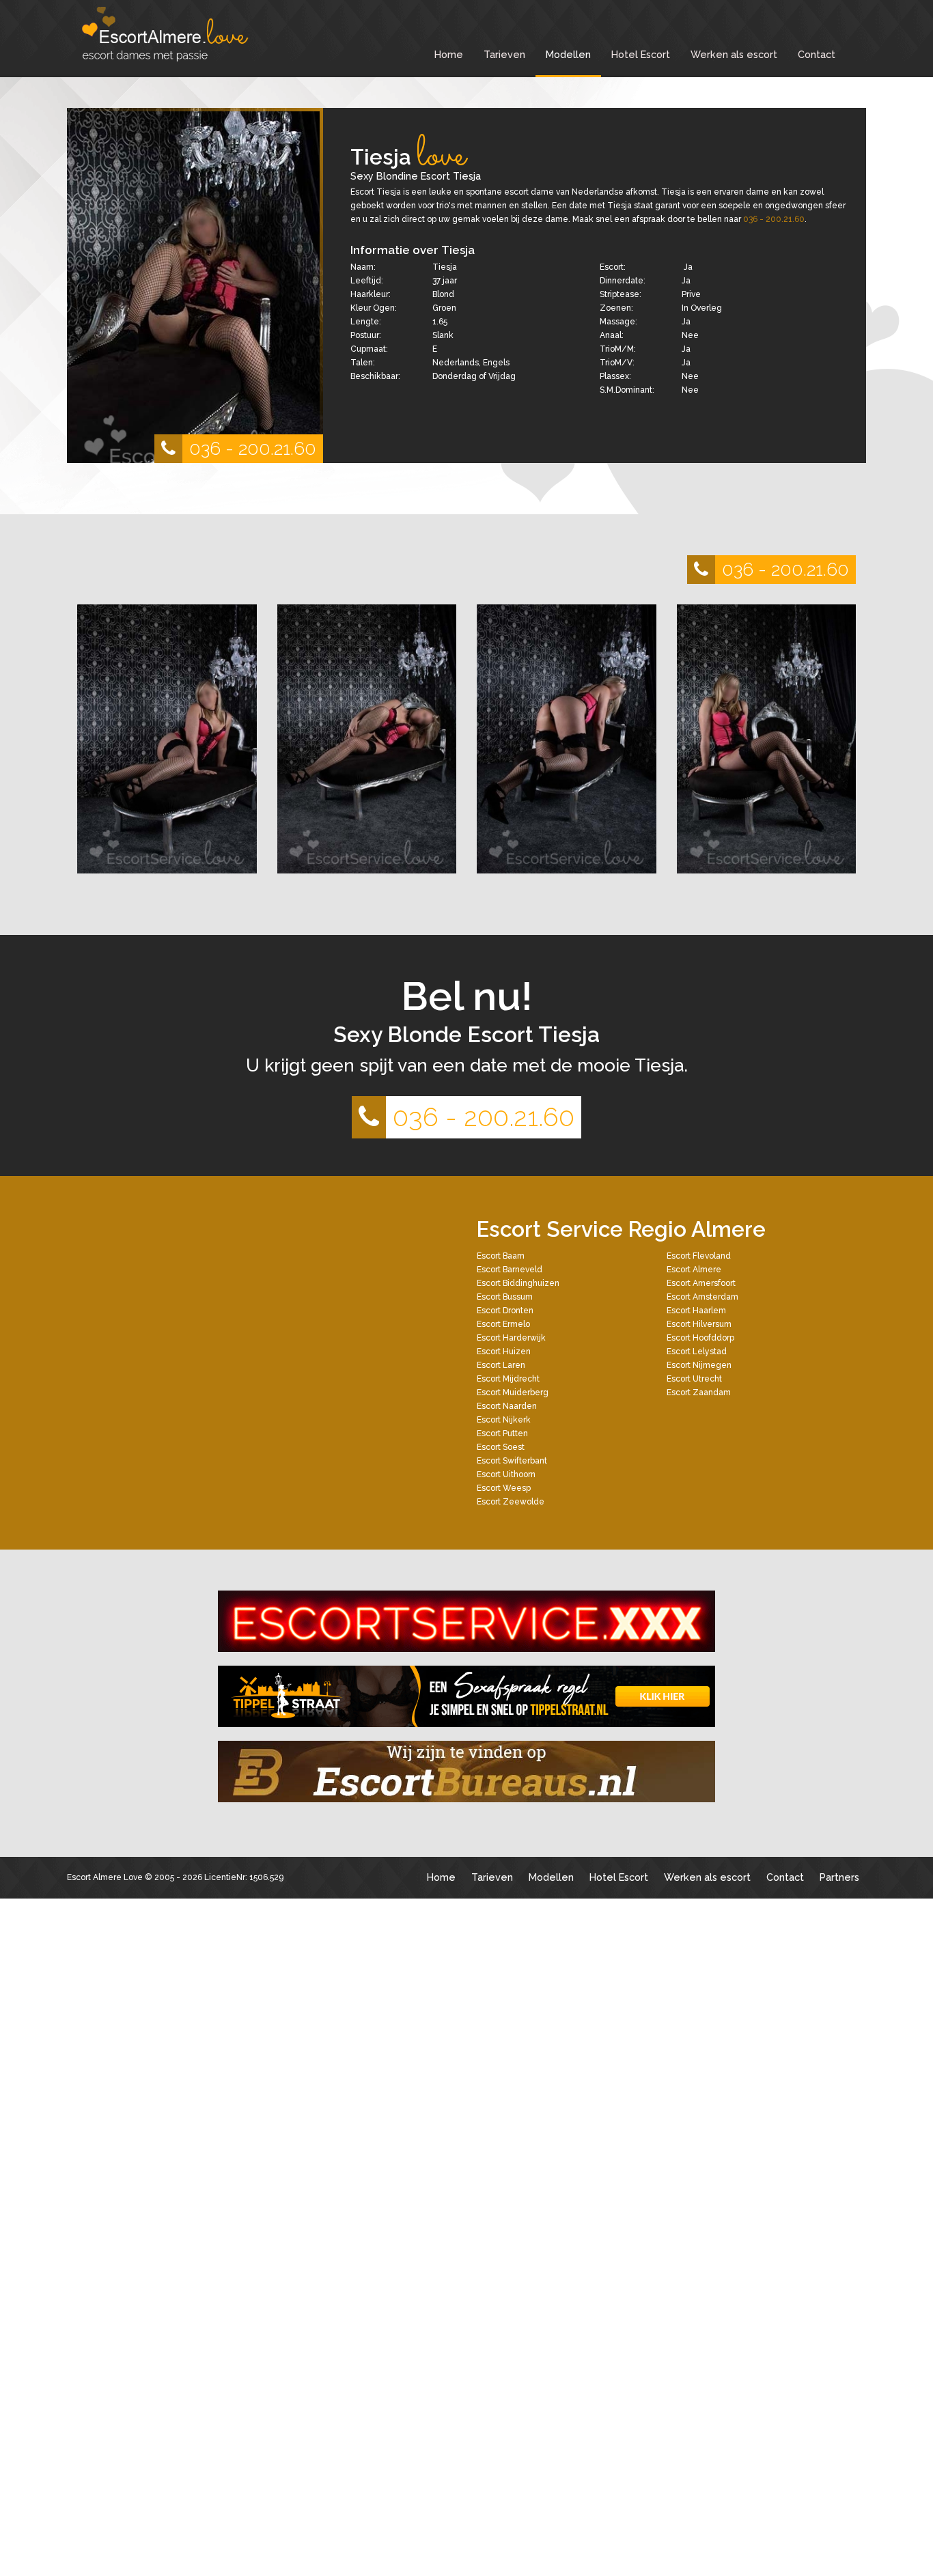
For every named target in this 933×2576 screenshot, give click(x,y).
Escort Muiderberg (513, 1392)
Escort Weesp (504, 1488)
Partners (839, 1877)
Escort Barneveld (510, 1270)
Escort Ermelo (503, 1324)
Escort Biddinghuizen (518, 1283)
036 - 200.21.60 (253, 448)
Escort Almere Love (105, 1877)
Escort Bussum (505, 1297)
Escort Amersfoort (701, 1283)
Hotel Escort (641, 54)
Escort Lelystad (697, 1352)
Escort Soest (501, 1447)
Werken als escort (734, 54)
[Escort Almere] (180, 34)
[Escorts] (466, 1696)
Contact (817, 54)
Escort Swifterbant (512, 1461)
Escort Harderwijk (511, 1338)
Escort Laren (501, 1365)
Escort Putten (502, 1433)
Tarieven (504, 54)
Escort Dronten (505, 1311)
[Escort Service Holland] (466, 1621)
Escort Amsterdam (702, 1297)
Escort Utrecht (694, 1379)
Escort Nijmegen (699, 1365)
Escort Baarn (501, 1256)
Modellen (568, 54)
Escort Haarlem (696, 1311)
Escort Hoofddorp (700, 1338)
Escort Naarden (507, 1406)
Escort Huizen (504, 1352)
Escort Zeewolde (511, 1502)
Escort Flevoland (699, 1256)
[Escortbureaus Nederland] (466, 1772)
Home (449, 54)
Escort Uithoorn (506, 1474)
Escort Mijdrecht (508, 1379)
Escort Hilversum (699, 1324)
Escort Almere (694, 1270)
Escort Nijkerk (504, 1420)
